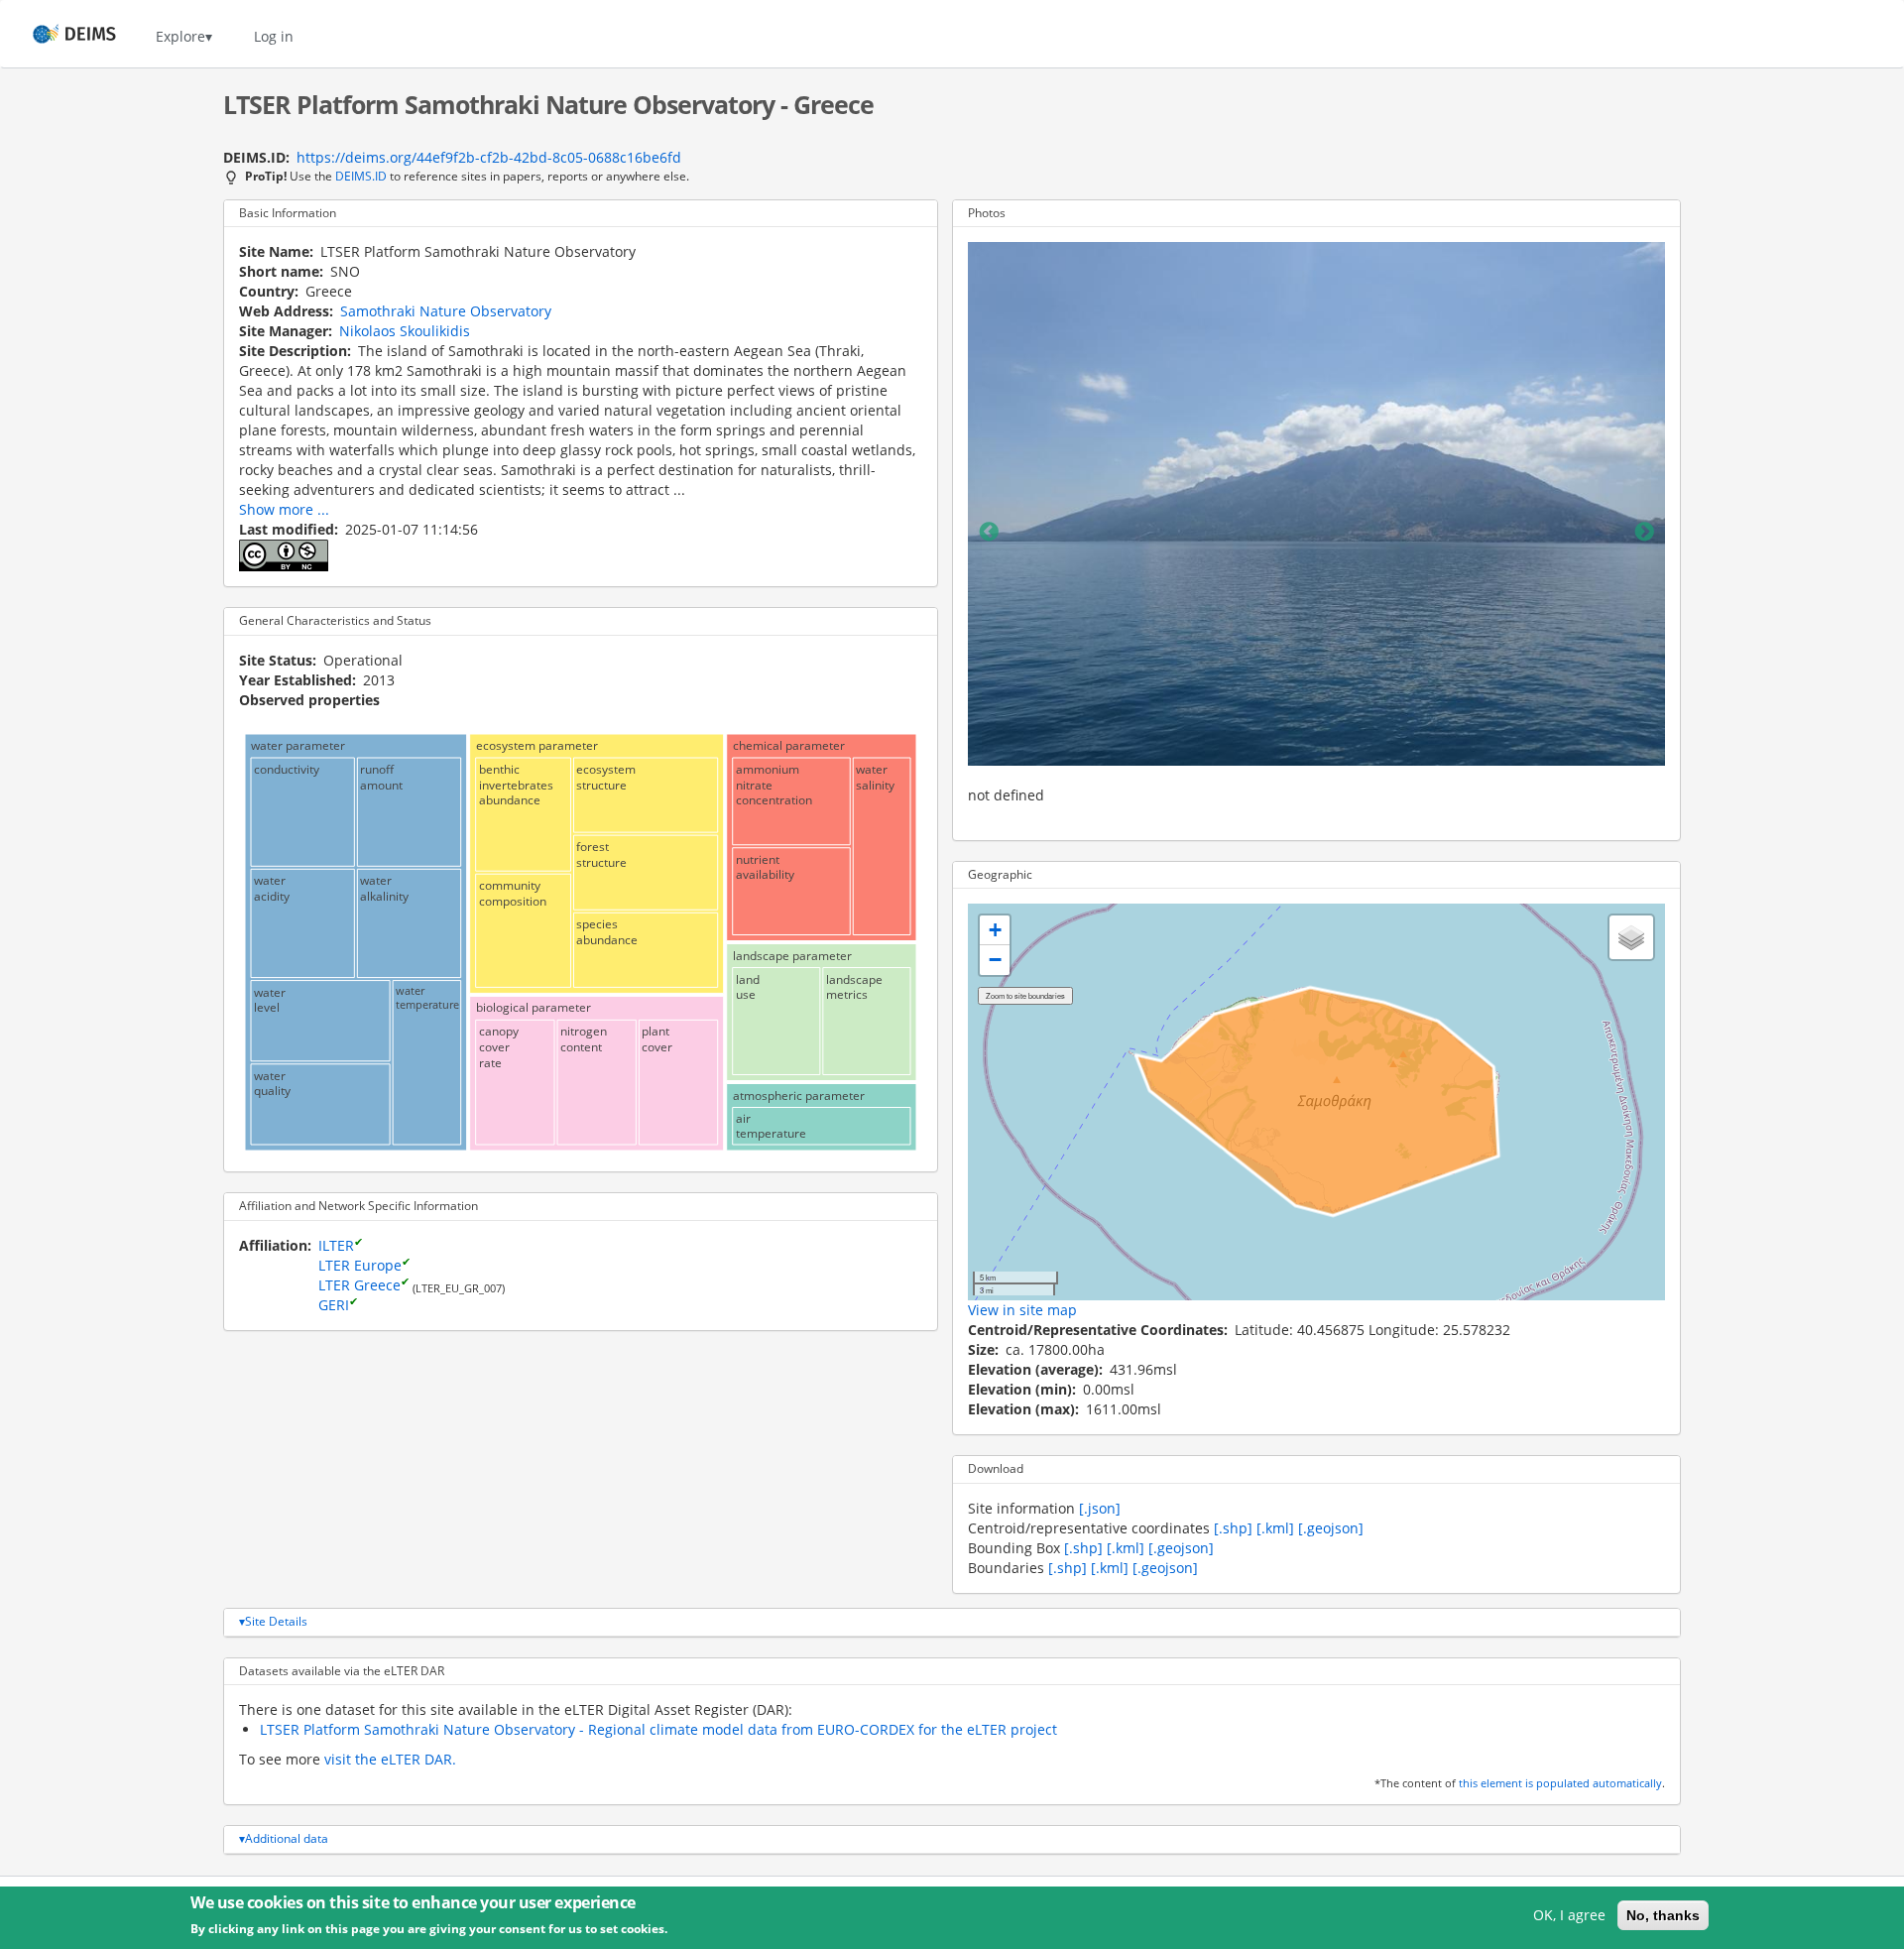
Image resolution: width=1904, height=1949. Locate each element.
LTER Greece (359, 1285)
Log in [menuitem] (274, 36)
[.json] (1100, 1508)
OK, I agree (1569, 1915)
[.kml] (1275, 1528)
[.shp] (1233, 1528)
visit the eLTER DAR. (390, 1759)
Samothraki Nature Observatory (446, 311)
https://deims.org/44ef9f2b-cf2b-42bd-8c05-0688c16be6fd (489, 157)
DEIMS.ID (361, 176)
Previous (989, 533)
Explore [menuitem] (180, 36)
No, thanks (1663, 1915)
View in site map (1022, 1310)
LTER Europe (360, 1265)
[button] (995, 930)
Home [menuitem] (56, 36)
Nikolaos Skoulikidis (405, 331)
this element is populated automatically (1560, 1783)
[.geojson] (1331, 1528)
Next (1644, 533)
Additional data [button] (287, 1838)
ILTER (336, 1245)
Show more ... (284, 509)
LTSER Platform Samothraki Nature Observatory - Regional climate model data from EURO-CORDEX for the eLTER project (658, 1729)
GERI (334, 1305)
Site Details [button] (276, 1621)
